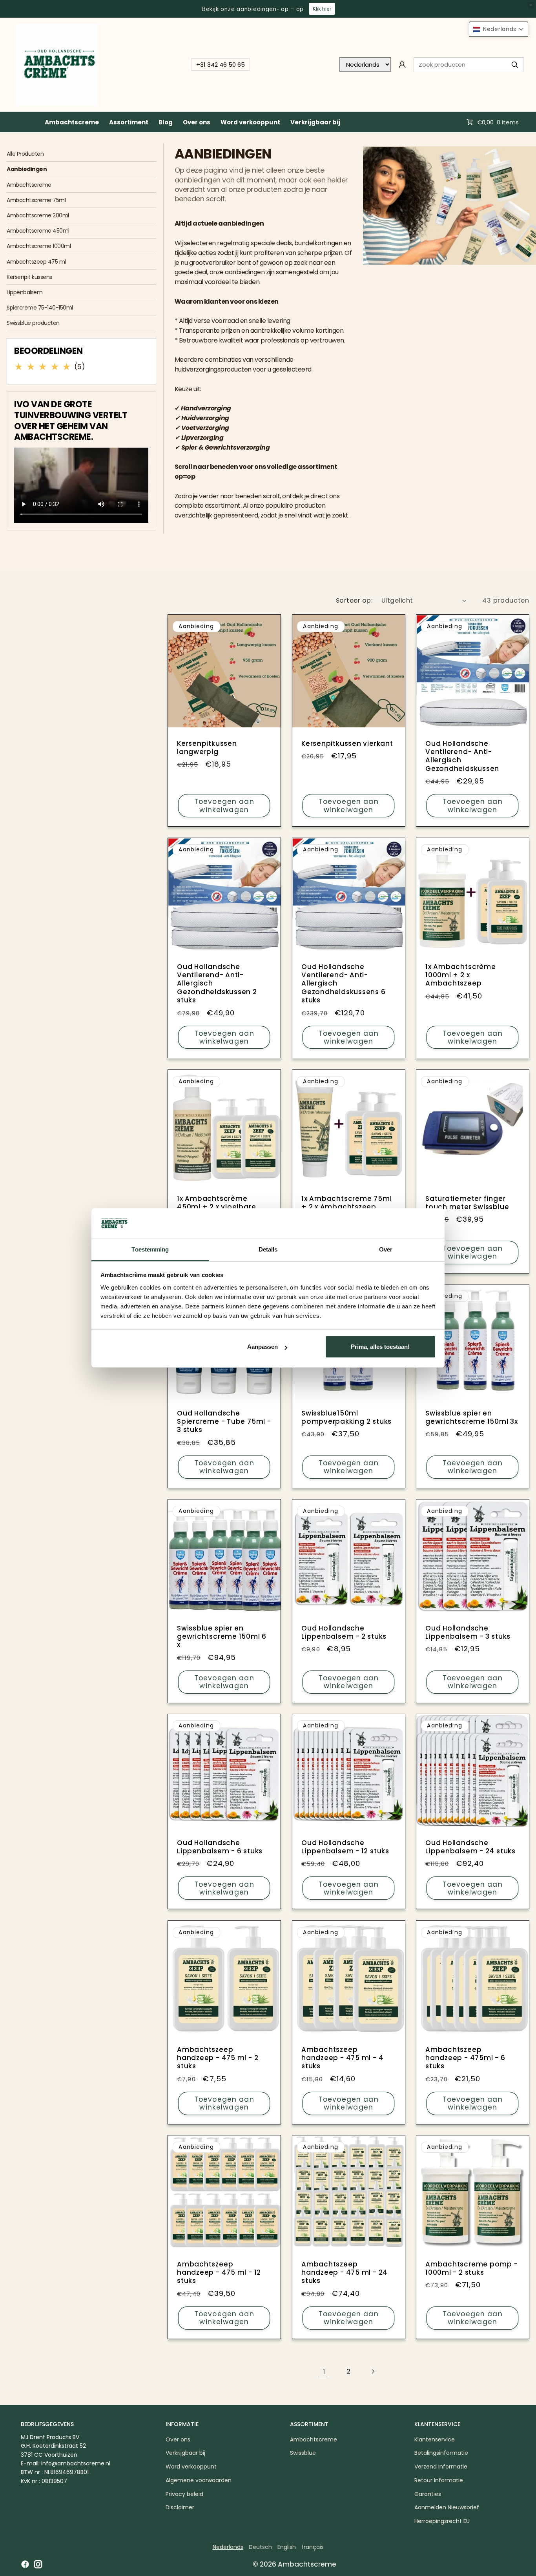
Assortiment (129, 122)
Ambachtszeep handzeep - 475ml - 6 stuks (465, 2058)
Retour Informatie (439, 2480)
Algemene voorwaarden (199, 2480)
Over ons (197, 122)
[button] (499, 29)
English (287, 2547)
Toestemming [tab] (150, 1249)
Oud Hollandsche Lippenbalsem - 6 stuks (220, 1847)
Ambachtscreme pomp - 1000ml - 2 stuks (472, 2269)
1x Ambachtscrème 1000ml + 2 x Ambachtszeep (460, 975)
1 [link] (324, 2371)
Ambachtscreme (72, 122)
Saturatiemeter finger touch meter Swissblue (467, 1203)
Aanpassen (263, 1347)
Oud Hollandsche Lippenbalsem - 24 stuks (470, 1847)
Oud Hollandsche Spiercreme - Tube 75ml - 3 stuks (224, 1422)
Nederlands (228, 2547)
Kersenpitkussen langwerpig (207, 748)
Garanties (428, 2494)
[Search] (515, 65)
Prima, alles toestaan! (380, 1347)
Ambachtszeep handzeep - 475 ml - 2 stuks (218, 2058)
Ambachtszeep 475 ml (36, 262)
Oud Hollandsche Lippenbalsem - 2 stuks (344, 1632)
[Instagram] (38, 2564)
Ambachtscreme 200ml (38, 215)
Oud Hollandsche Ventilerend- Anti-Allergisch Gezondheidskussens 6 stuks (344, 984)
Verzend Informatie (441, 2467)
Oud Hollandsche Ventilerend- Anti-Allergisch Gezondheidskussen (462, 756)
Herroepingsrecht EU (442, 2521)
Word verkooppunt (250, 122)
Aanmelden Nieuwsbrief (447, 2507)
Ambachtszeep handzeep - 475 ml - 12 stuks (219, 2273)
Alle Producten (25, 154)
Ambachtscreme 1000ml (39, 246)
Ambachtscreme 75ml (36, 200)
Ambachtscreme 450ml (38, 231)
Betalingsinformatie (441, 2453)
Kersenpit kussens (29, 277)
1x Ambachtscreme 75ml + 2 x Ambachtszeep (346, 1203)
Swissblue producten (33, 323)
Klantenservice (435, 2439)
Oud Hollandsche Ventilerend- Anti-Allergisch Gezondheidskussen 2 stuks (217, 984)
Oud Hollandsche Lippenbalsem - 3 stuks (468, 1632)
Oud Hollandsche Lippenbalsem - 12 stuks (345, 1847)
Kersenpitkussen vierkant (347, 744)
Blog (166, 122)
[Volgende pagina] (373, 2371)
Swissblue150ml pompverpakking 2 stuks (346, 1418)
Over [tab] (386, 1249)
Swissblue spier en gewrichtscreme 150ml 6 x (222, 1636)
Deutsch (260, 2547)
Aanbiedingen (27, 169)
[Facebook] (25, 2564)
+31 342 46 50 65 (221, 65)
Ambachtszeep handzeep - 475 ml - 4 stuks (342, 2058)
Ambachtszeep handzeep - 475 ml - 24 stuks (345, 2273)
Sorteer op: (354, 600)
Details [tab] (268, 1249)
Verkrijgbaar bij (315, 122)
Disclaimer (180, 2507)
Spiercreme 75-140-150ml (40, 308)
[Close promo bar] (531, 5)
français (313, 2547)
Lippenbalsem (25, 292)
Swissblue (303, 2453)
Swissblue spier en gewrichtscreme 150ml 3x (472, 1418)
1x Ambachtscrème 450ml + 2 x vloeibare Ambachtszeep (216, 1207)
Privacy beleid (184, 2494)
